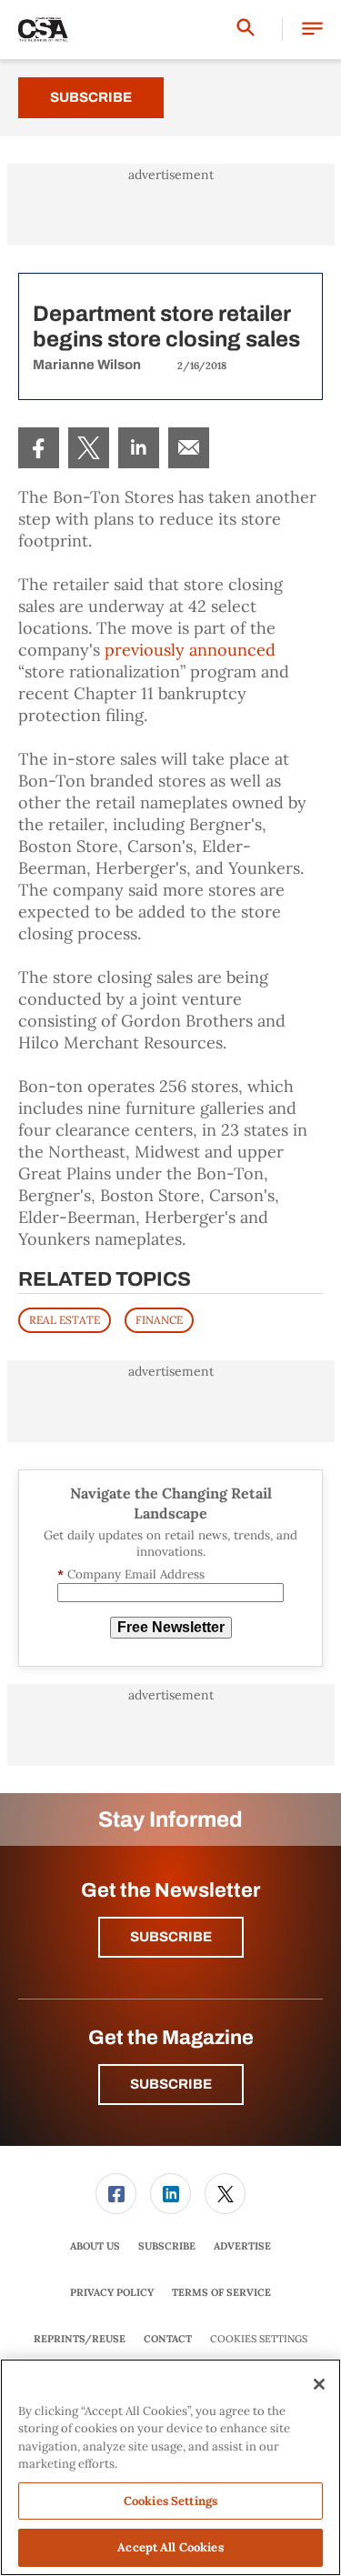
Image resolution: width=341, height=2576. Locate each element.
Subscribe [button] (171, 1937)
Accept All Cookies (170, 2547)
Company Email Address (131, 1574)
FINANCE (159, 1320)
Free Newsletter (171, 1627)
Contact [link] (168, 2339)
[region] (170, 2467)
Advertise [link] (242, 2246)
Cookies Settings (259, 2339)
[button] (312, 30)
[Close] (319, 2384)
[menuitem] (39, 448)
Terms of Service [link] (221, 2292)
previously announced (190, 650)
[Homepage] (43, 30)
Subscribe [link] (167, 2246)
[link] (39, 448)
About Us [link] (95, 2246)
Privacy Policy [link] (112, 2292)
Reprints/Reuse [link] (80, 2339)
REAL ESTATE (65, 1320)
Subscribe (91, 97)
